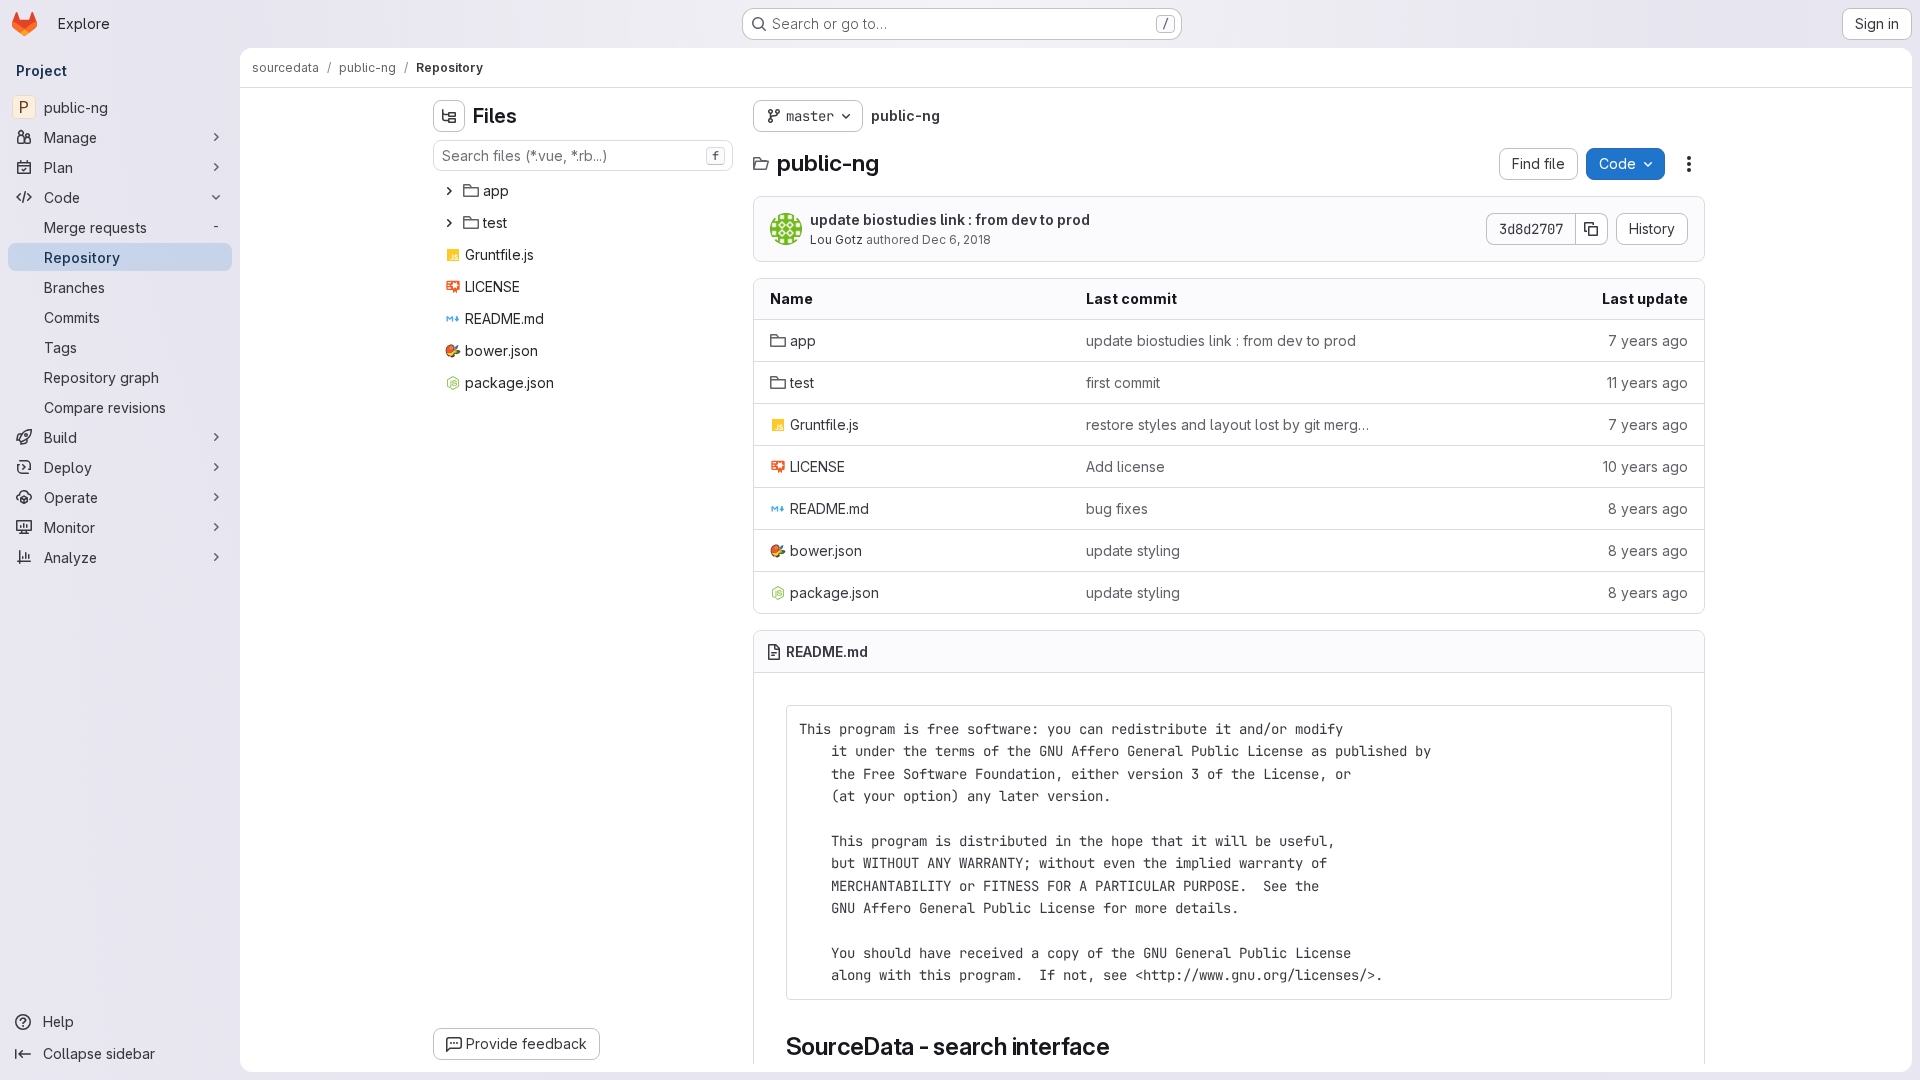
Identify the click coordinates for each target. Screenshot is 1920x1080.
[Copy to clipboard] (1648, 729)
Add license (1125, 466)
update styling (1133, 550)
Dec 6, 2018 (956, 239)
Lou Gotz (836, 239)
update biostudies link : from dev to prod (950, 219)
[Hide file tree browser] (449, 116)
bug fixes (1117, 508)
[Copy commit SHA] (1592, 229)
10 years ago (1645, 466)
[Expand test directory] (449, 223)
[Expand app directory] (449, 191)
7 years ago (1648, 340)
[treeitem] (585, 191)
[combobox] (583, 155)
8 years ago (1648, 508)
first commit (1123, 382)
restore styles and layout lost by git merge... (1228, 424)
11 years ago (1647, 382)
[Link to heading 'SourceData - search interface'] (1123, 1046)
